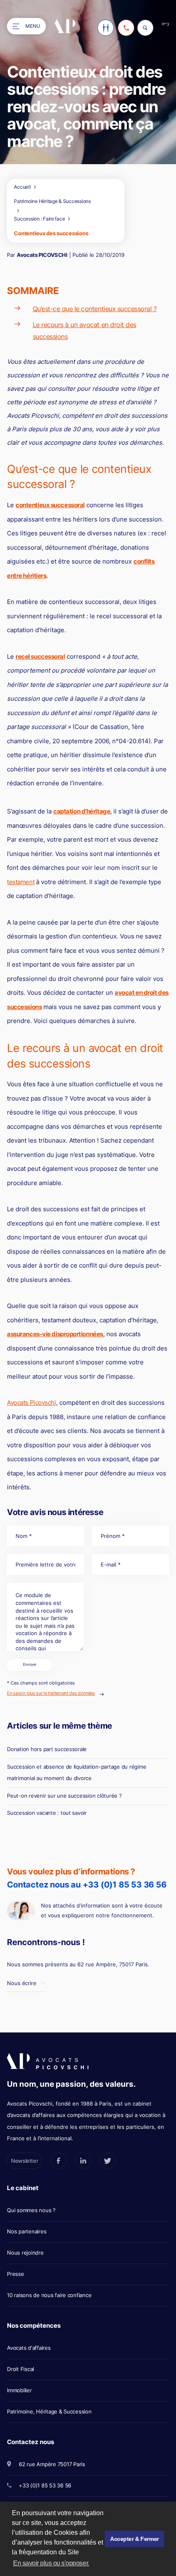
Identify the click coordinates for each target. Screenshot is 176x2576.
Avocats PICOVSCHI (42, 255)
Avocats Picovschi (31, 1403)
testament (21, 882)
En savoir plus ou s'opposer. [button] (51, 2563)
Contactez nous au (87, 1885)
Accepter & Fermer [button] (134, 2539)
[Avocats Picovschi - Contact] (106, 28)
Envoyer (30, 1665)
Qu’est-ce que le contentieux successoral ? (95, 309)
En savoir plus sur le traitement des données (51, 1693)
